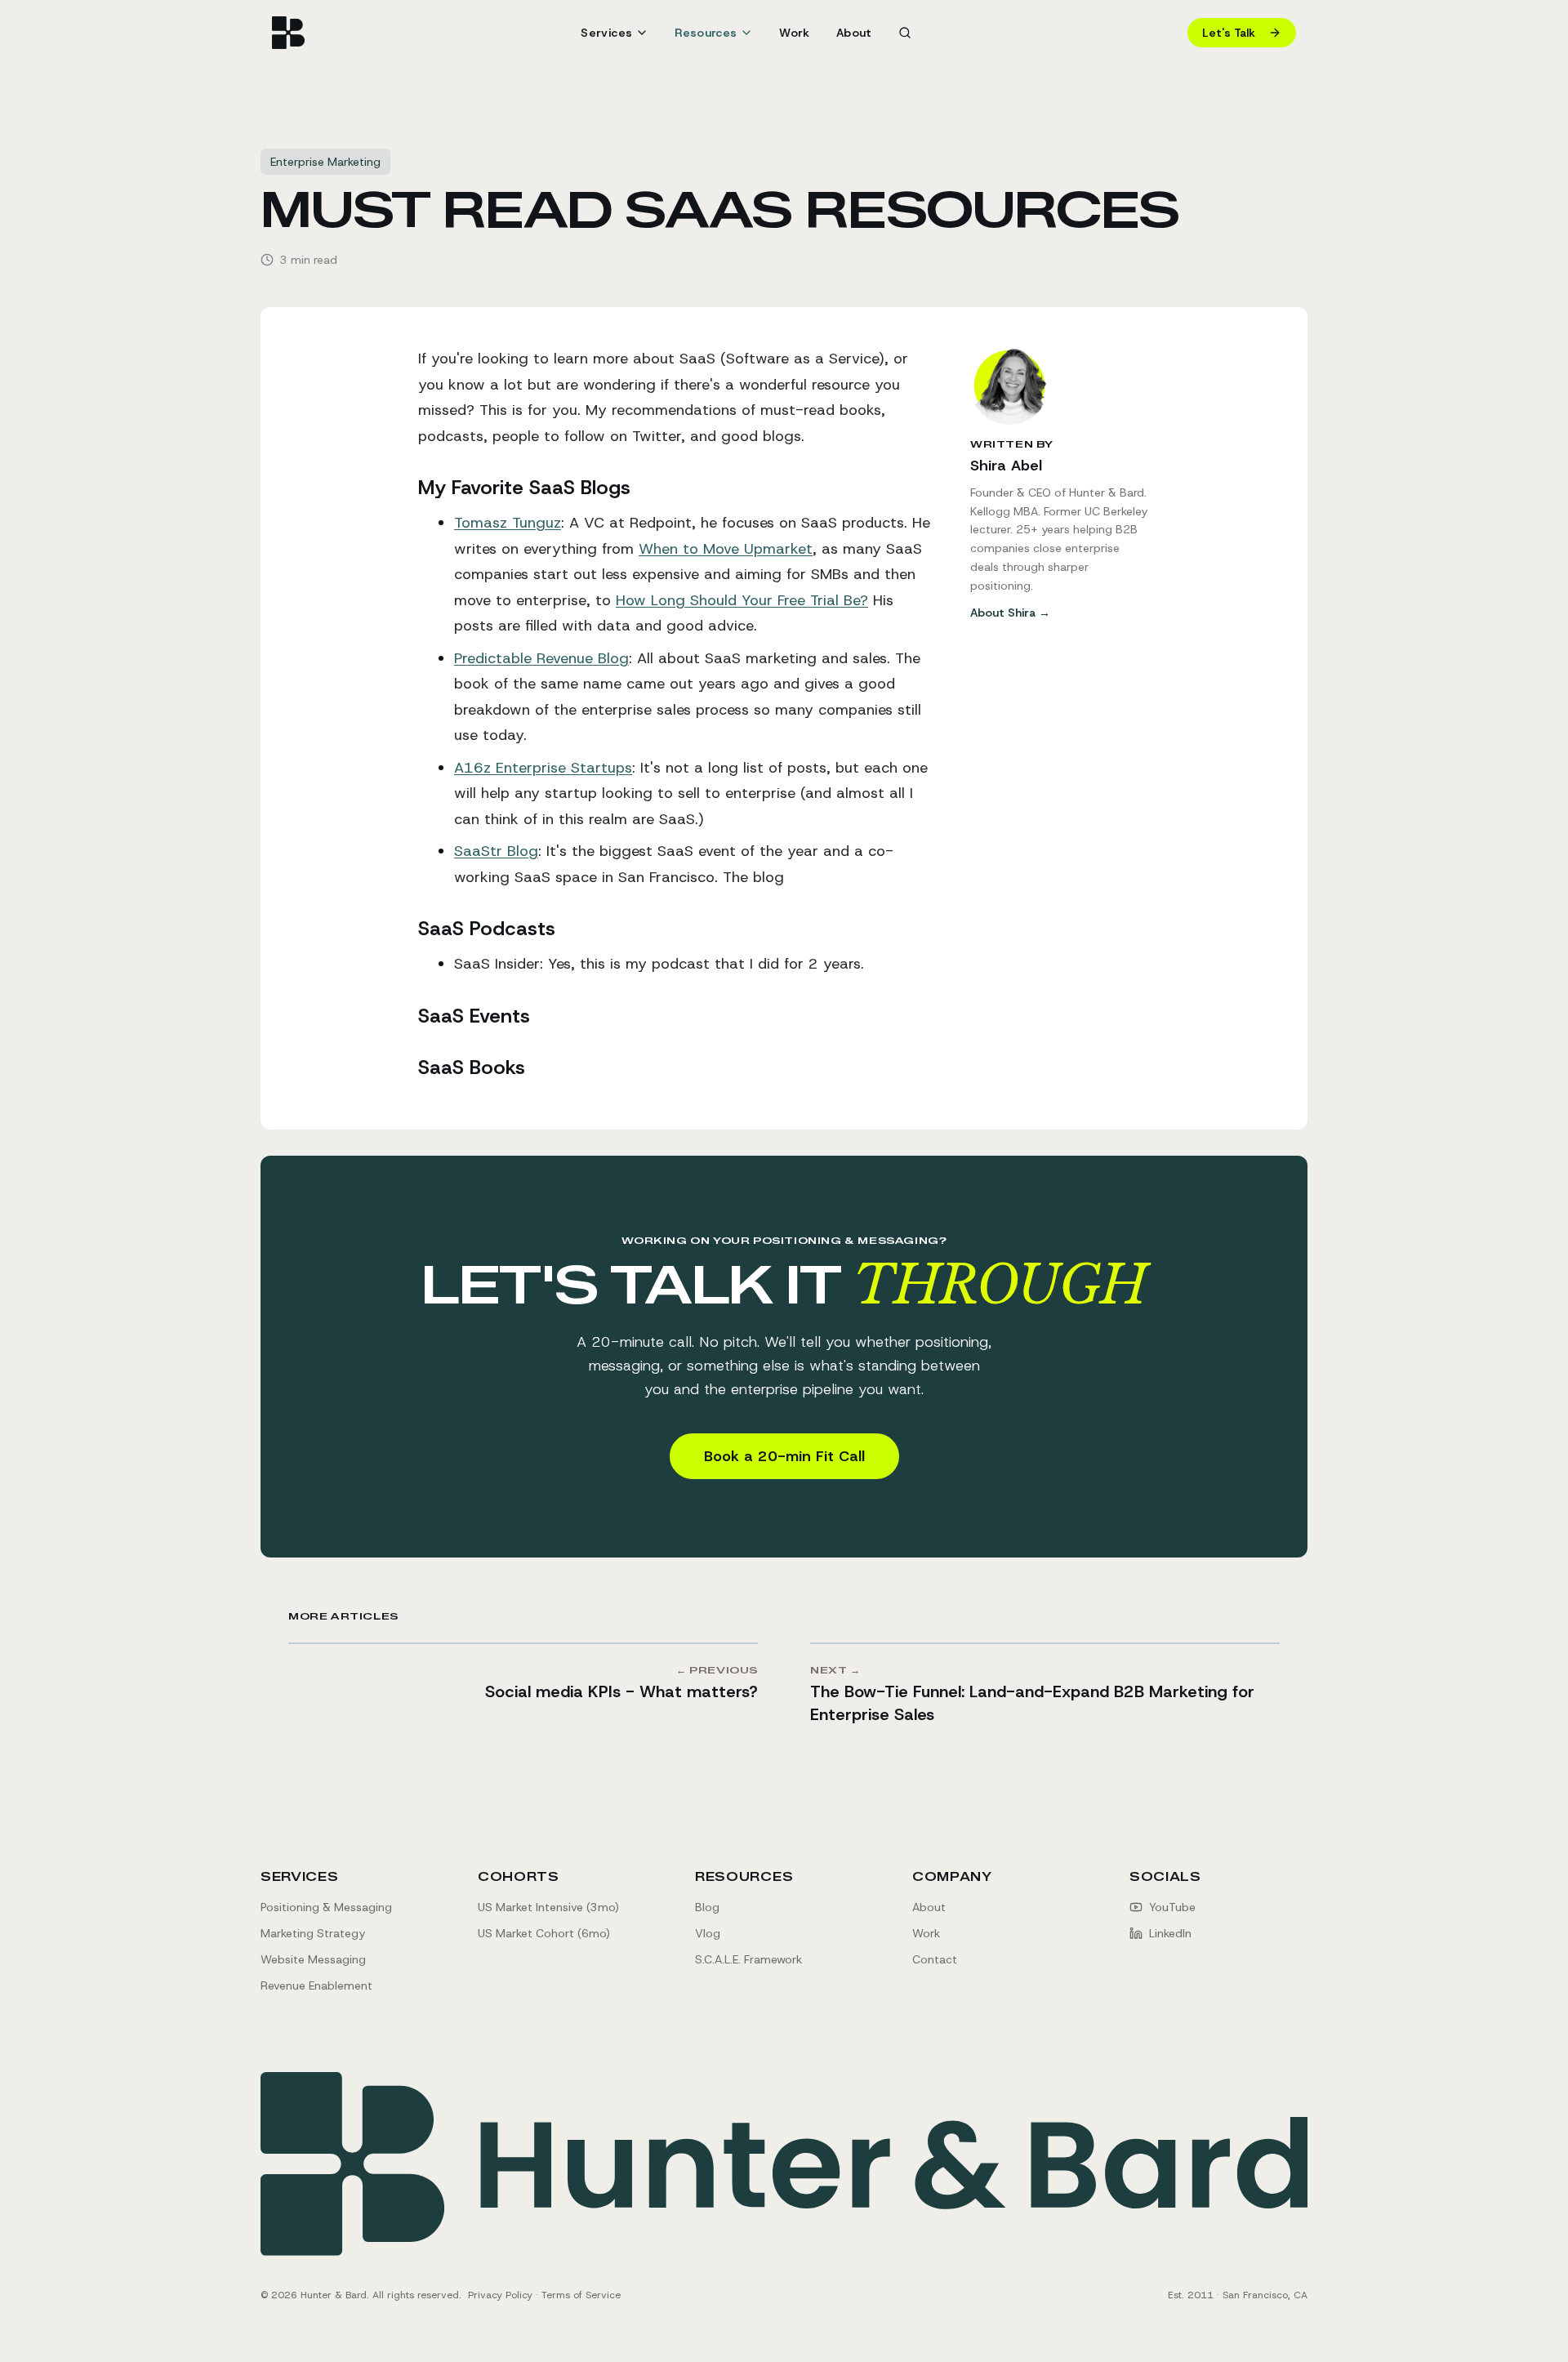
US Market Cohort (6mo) (544, 1933)
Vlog (708, 1933)
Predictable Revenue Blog (541, 658)
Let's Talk (1229, 33)
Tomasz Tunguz (508, 523)
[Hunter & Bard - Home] (288, 33)
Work (794, 33)
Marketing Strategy (313, 1933)
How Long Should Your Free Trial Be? (742, 600)
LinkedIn (1170, 1933)
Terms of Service (581, 2295)
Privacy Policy (500, 2295)
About (854, 33)
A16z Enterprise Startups (543, 768)
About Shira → (1010, 613)
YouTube (1172, 1907)
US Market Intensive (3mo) (548, 1907)
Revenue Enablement (316, 1985)
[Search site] (905, 33)
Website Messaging (313, 1959)
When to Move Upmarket (726, 549)
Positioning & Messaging (326, 1907)
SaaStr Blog (496, 851)
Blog (707, 1907)
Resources (744, 1877)
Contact (935, 1959)
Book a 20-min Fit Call (784, 1456)
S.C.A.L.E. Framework (748, 1959)
